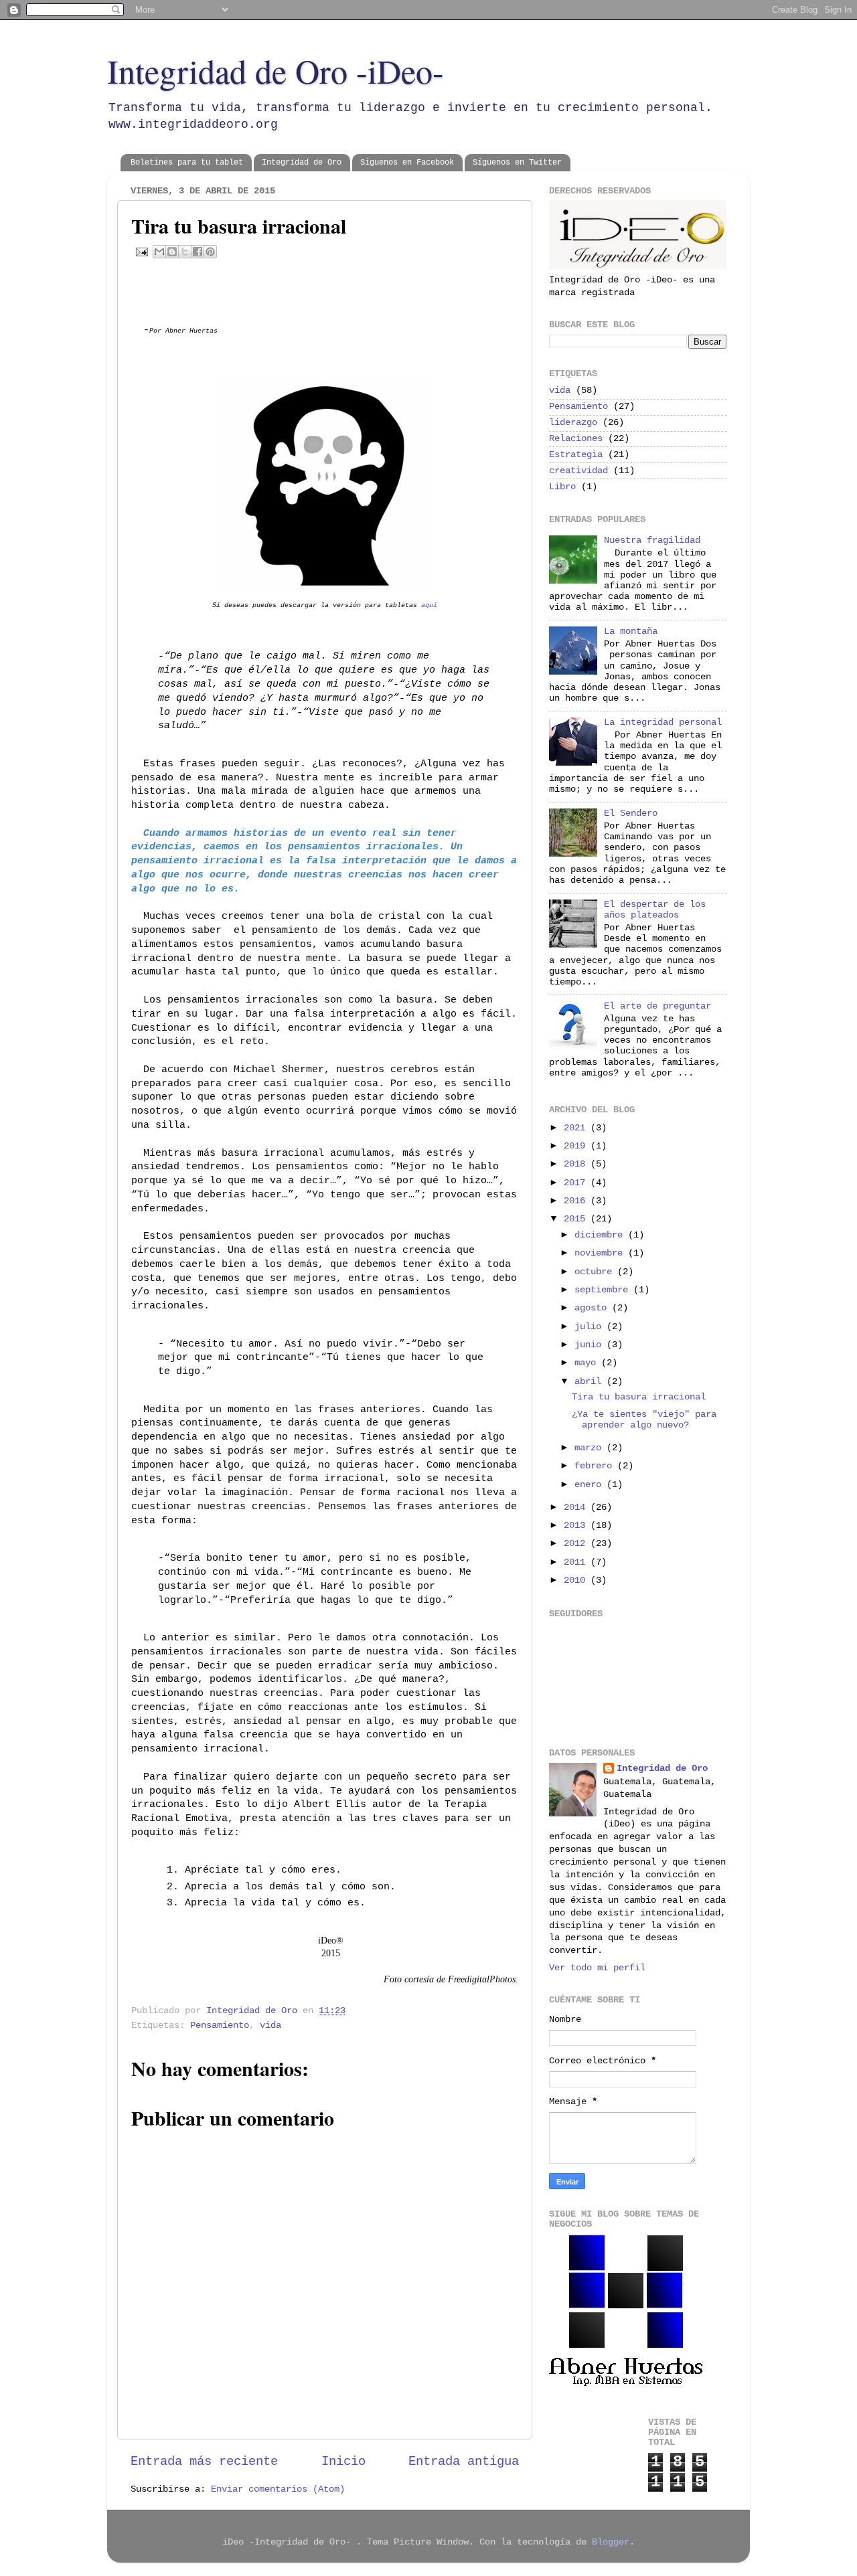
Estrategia (576, 455)
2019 (577, 1146)
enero (591, 1485)
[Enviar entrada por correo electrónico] (142, 252)
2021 (577, 1128)
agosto (593, 1308)
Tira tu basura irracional (639, 1397)
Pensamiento (220, 2026)
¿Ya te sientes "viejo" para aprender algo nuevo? (644, 1420)
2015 (577, 1219)
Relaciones (576, 439)
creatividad (578, 471)
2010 (577, 1580)
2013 (577, 1526)
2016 (577, 1201)
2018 (577, 1164)
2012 (577, 1544)
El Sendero (631, 813)
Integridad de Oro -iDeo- (276, 71)
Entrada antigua (464, 2462)
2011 (577, 1562)
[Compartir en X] (185, 252)
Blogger (611, 2542)
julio (591, 1327)
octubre (596, 1272)
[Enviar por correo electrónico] (159, 252)
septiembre (604, 1290)
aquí (429, 605)
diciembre (601, 1235)
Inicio (343, 2462)
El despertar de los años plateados (655, 910)
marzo (591, 1448)
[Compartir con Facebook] (198, 252)
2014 (577, 1508)
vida (270, 2026)
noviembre (601, 1253)
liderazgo (573, 423)
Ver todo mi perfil (597, 1968)
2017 (577, 1183)
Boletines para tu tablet (187, 163)
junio (591, 1345)
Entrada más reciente (204, 2462)
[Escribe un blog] (172, 252)
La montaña (631, 631)
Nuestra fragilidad (652, 540)
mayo (588, 1363)
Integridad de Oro (302, 163)
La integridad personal (663, 722)
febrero (596, 1466)
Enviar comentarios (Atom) (278, 2489)
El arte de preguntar (657, 1006)
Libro (562, 487)
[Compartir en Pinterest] (210, 252)
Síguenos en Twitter (517, 163)
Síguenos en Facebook (407, 163)
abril (591, 1382)
